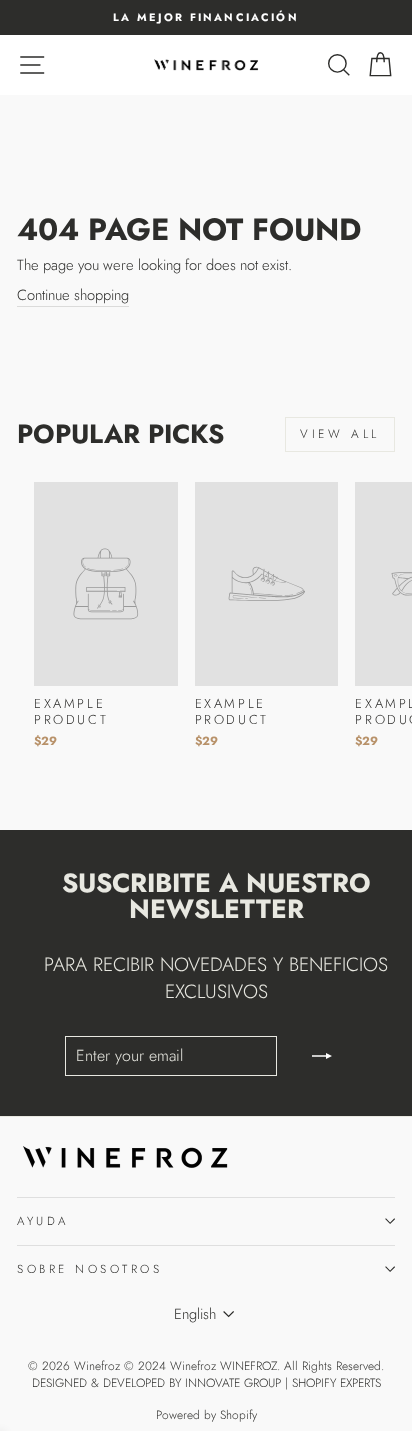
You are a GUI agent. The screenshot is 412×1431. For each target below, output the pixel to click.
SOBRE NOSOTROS (89, 1268)
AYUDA (43, 1220)
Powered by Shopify (206, 1415)
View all (340, 434)
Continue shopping (73, 295)
